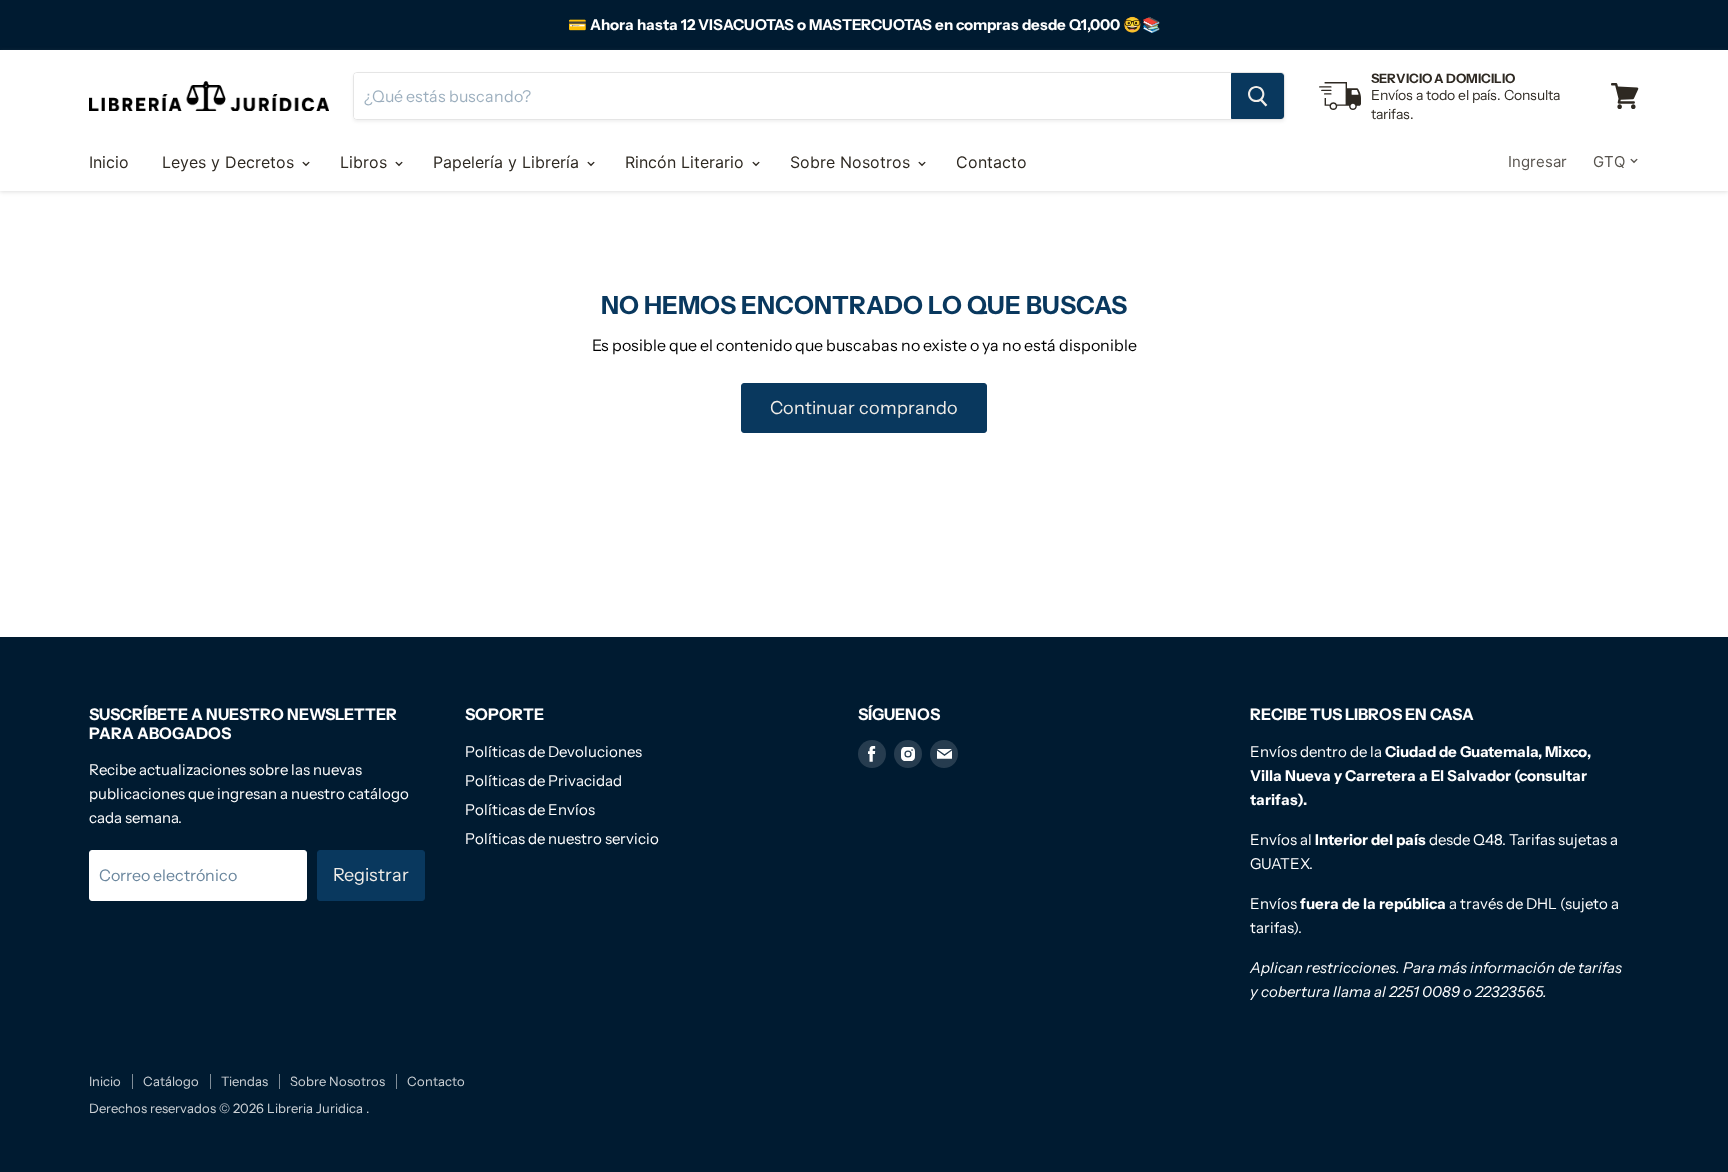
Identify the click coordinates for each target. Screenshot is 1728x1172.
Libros (366, 162)
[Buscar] (1257, 96)
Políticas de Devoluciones (553, 751)
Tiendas (244, 1081)
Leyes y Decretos (230, 162)
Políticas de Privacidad (543, 780)
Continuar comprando (864, 408)
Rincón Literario (687, 162)
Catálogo (171, 1081)
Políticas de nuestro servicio (562, 838)
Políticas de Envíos (530, 809)
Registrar (371, 875)
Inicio (109, 162)
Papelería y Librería (508, 162)
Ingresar (1537, 161)
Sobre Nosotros (852, 162)
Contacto (991, 162)
